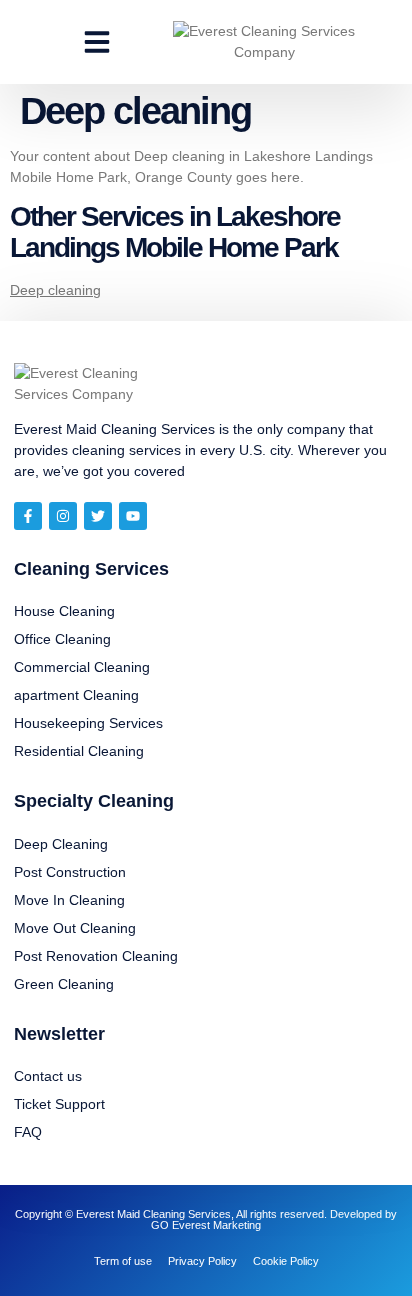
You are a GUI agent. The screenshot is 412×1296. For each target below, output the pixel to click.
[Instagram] (63, 516)
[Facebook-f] (28, 516)
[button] (97, 42)
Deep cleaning (55, 290)
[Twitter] (98, 516)
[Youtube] (133, 516)
